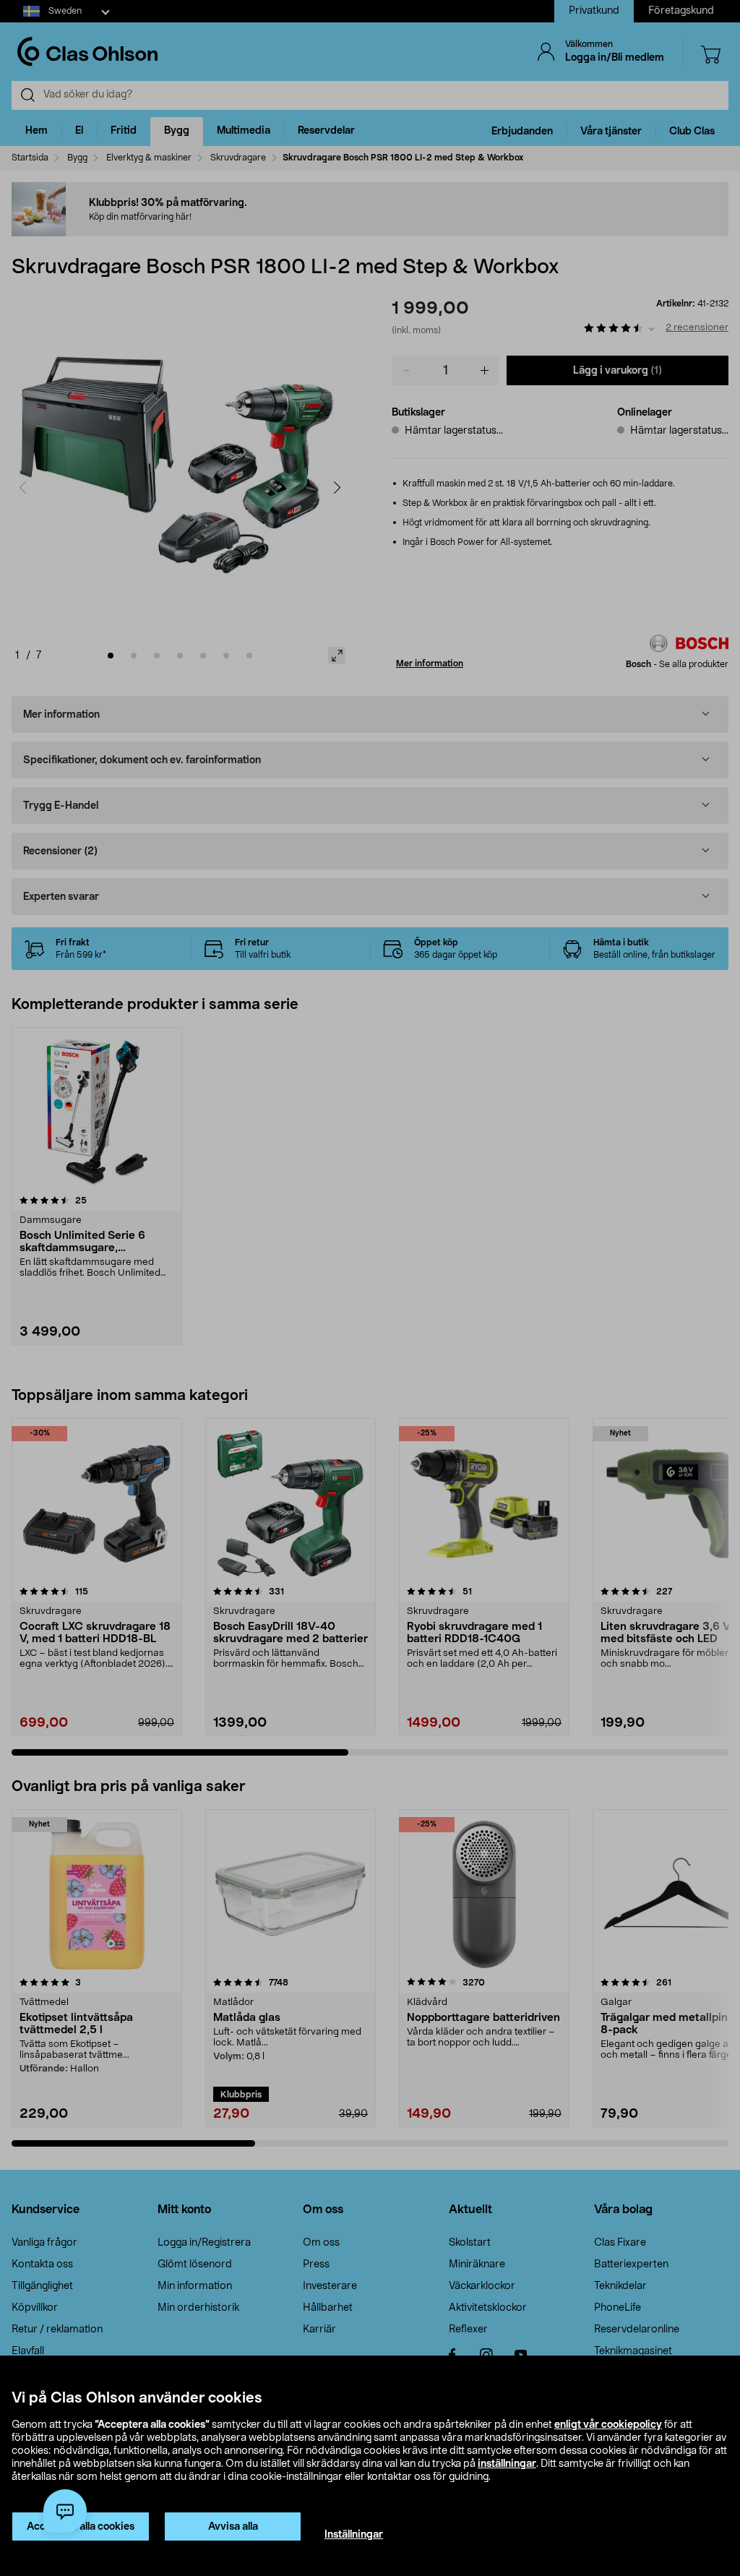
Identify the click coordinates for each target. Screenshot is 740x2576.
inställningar (507, 2464)
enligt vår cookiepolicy (608, 2425)
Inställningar (354, 2535)
